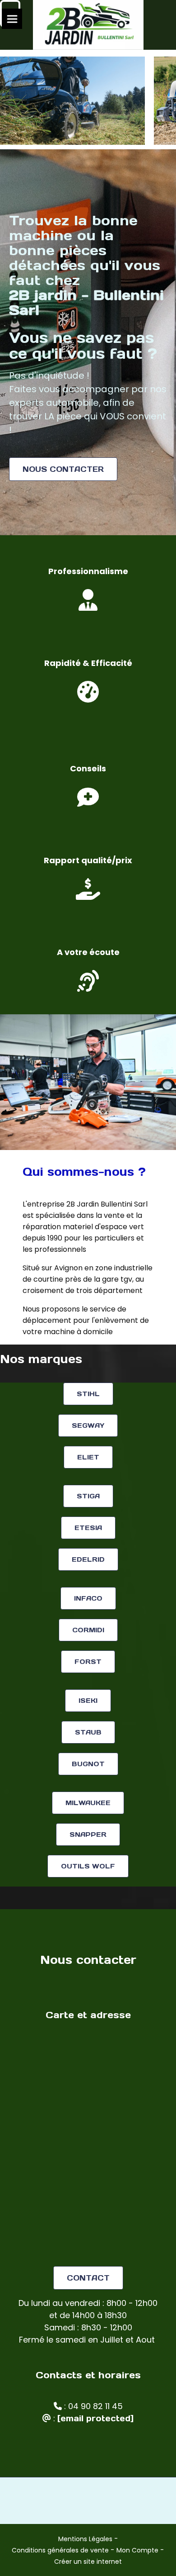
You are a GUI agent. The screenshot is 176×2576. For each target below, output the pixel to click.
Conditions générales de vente (60, 2550)
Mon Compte (137, 2550)
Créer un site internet (88, 2562)
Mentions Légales (85, 2539)
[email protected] (95, 2418)
